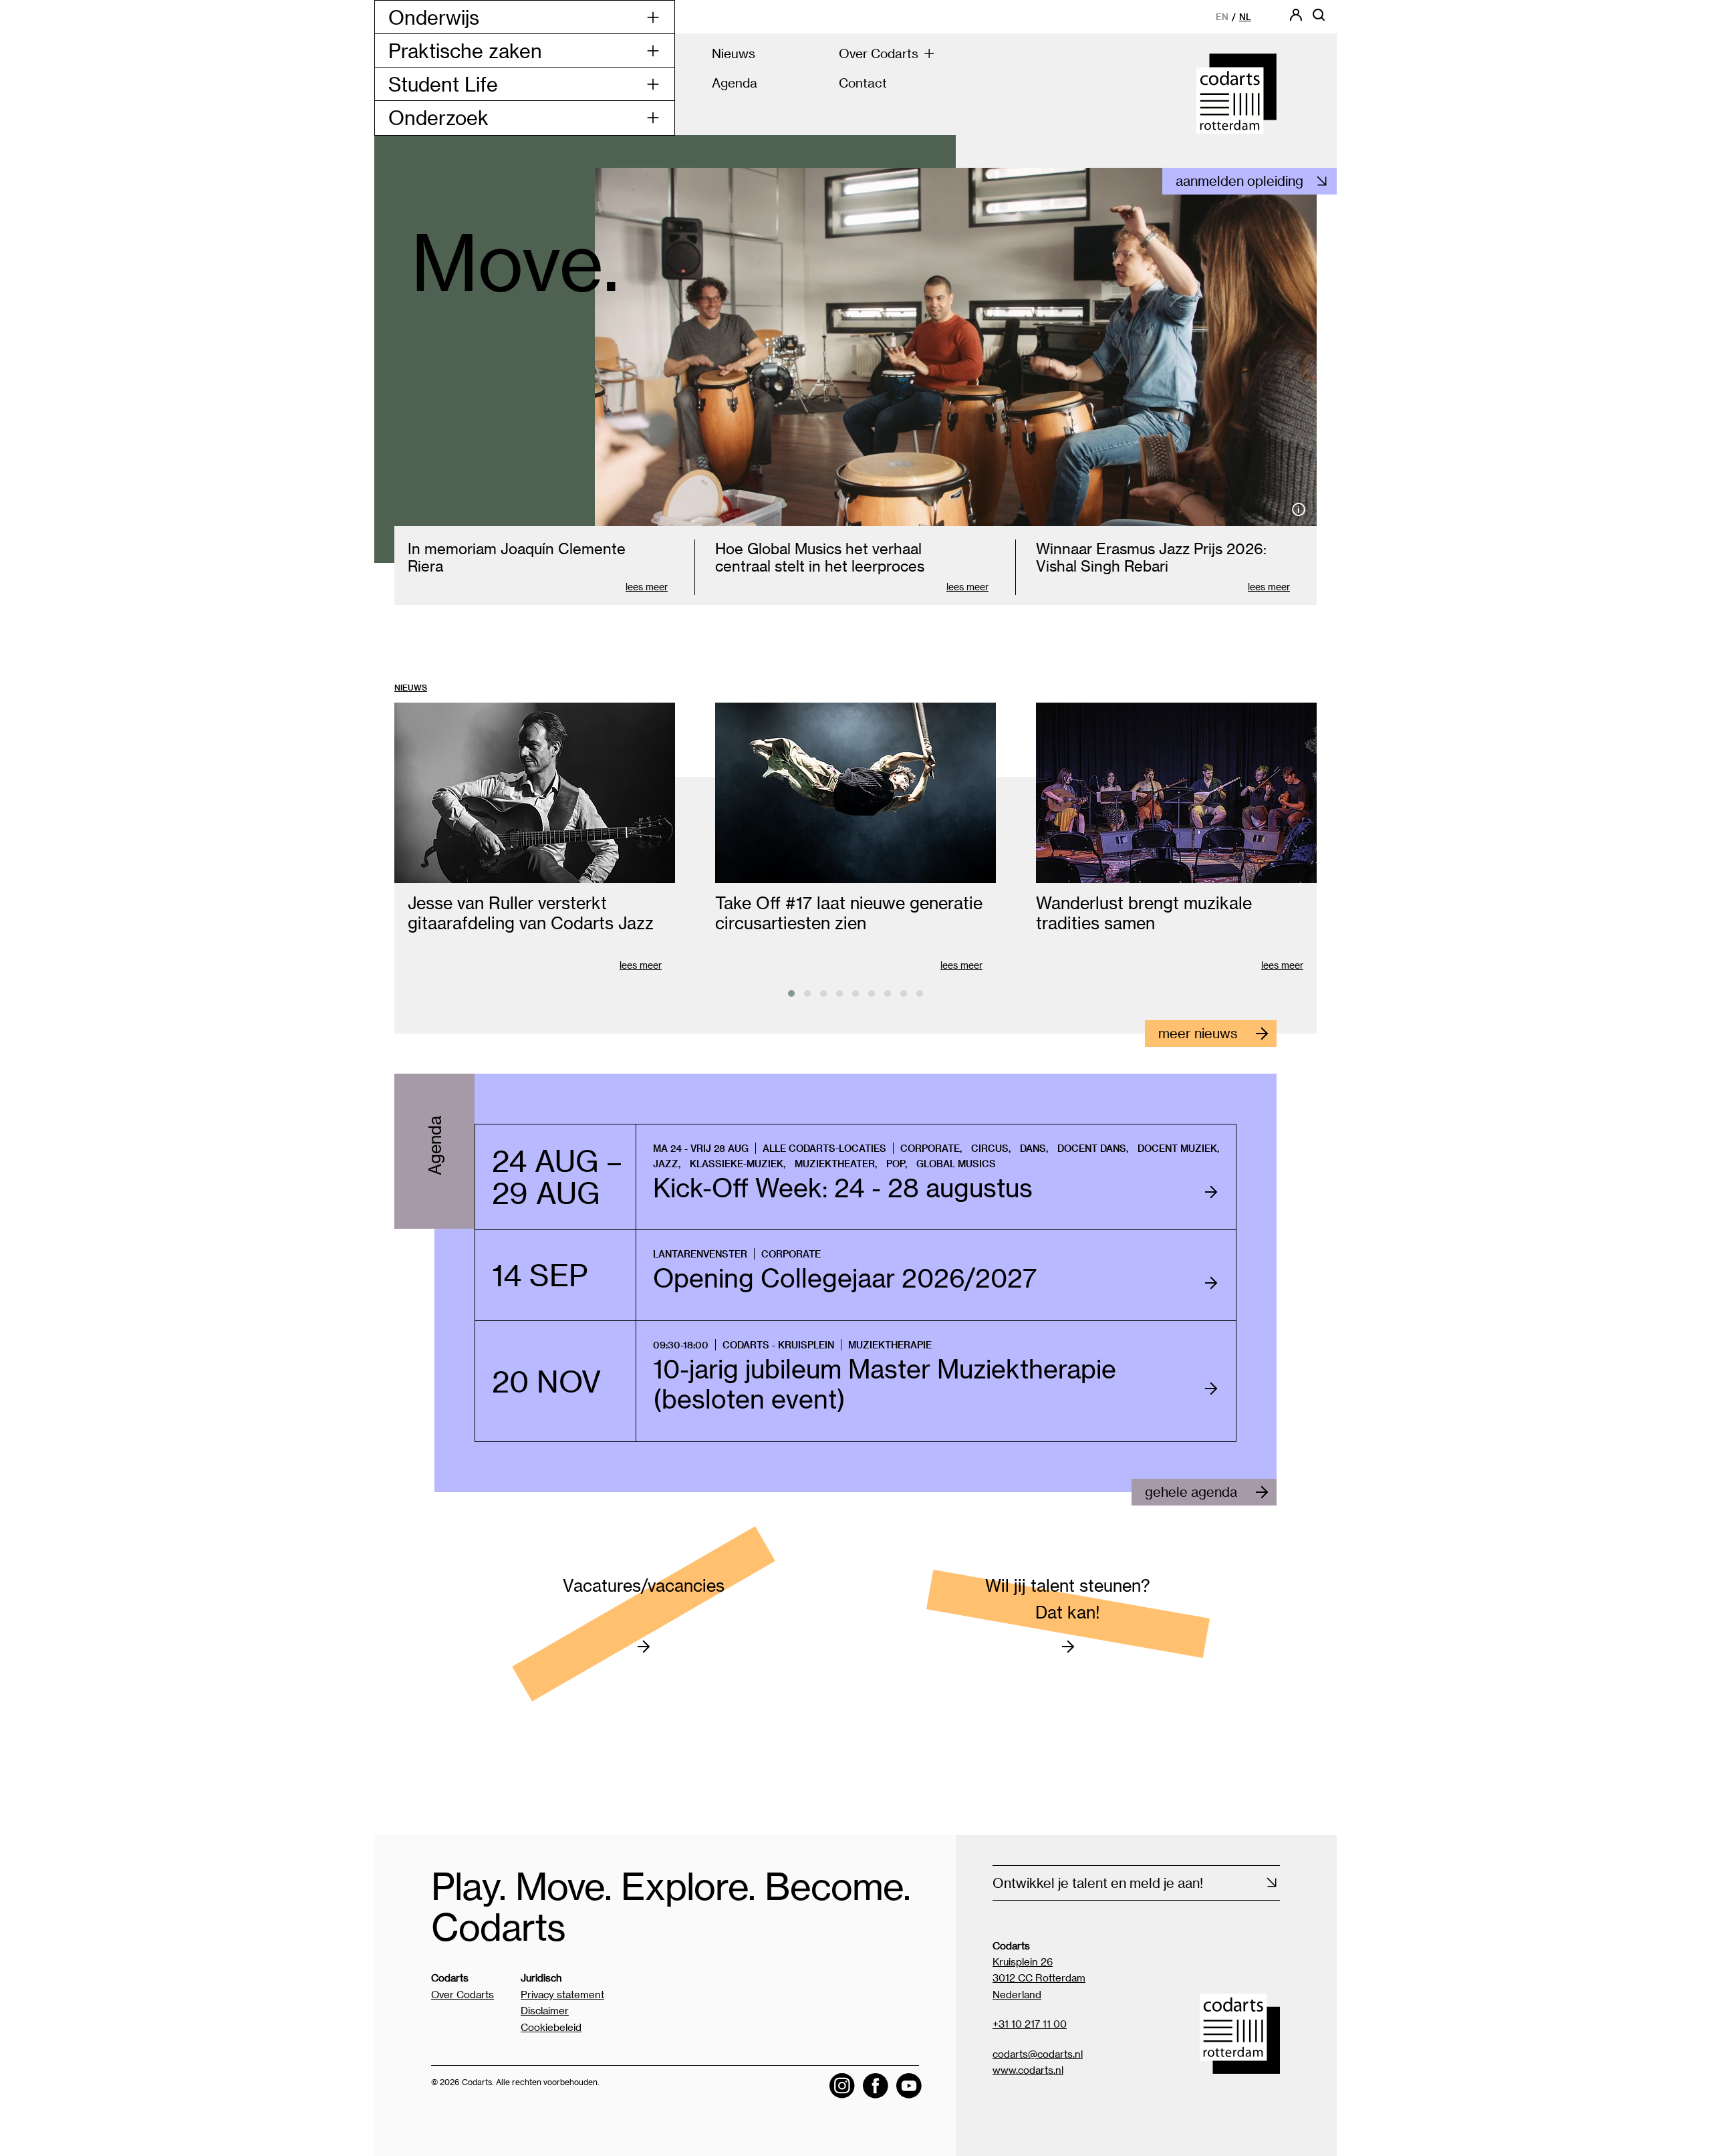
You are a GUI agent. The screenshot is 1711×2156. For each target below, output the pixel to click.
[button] (791, 993)
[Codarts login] (1296, 19)
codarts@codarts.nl (1038, 2054)
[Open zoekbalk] (1319, 19)
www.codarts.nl (1028, 2070)
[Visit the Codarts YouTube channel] (909, 2086)
